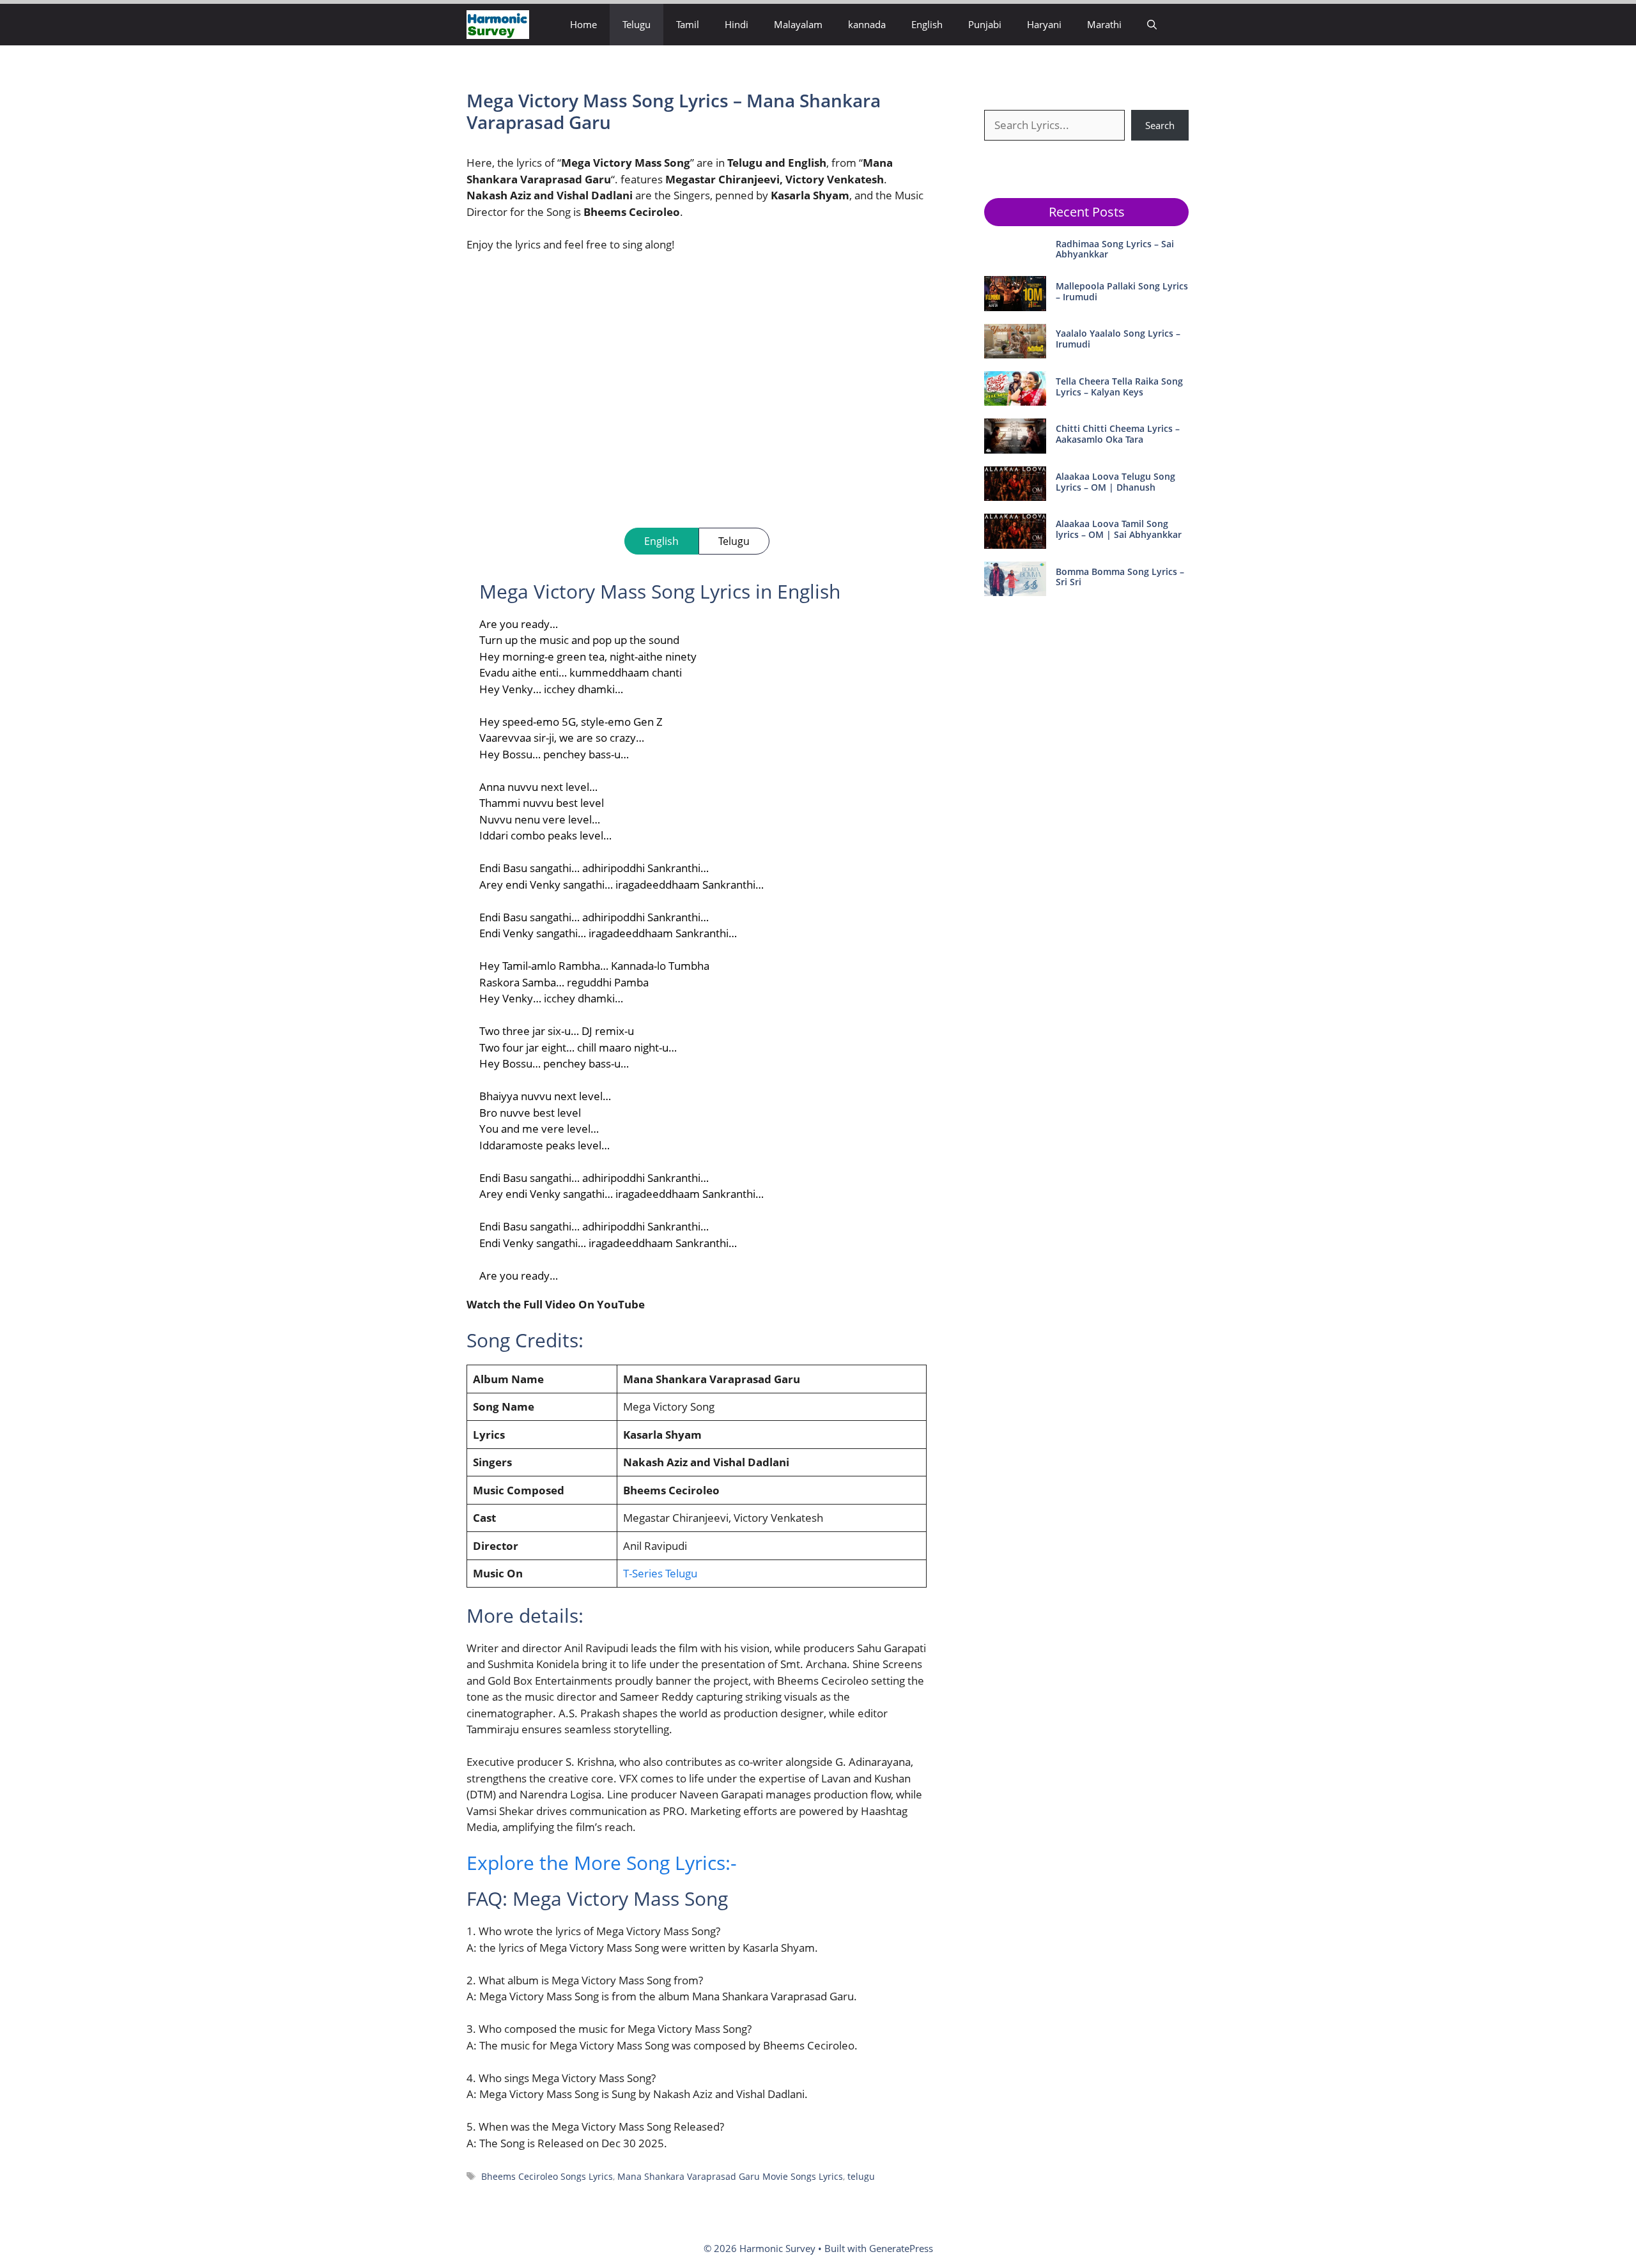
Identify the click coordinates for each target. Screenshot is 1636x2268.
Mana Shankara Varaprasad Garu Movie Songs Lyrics (730, 2176)
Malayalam (798, 24)
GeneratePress (901, 2248)
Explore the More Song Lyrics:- (602, 1863)
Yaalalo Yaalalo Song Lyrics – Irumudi (1118, 339)
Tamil (688, 24)
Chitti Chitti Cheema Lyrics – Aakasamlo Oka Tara (1118, 434)
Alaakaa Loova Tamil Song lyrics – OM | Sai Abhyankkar (1119, 529)
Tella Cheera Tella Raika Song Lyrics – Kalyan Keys (1119, 387)
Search (1160, 125)
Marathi (1104, 24)
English (927, 24)
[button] (1152, 25)
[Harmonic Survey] (498, 25)
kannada (867, 24)
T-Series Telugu (660, 1573)
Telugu (637, 24)
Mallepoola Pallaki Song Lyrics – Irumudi (1122, 291)
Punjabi (985, 24)
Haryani (1044, 24)
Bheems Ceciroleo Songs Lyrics (547, 2176)
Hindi (737, 24)
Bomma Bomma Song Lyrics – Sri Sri (1120, 577)
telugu (861, 2176)
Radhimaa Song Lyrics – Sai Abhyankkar (1115, 249)
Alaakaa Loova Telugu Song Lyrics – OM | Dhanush (1115, 482)
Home (583, 24)
